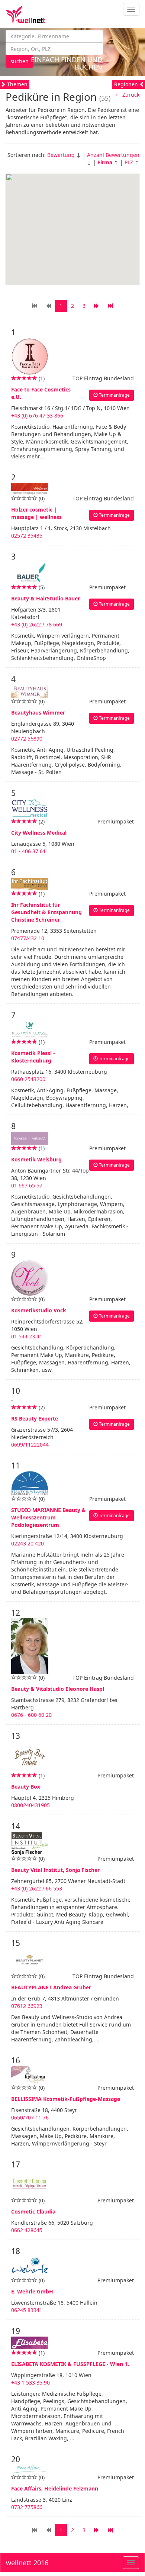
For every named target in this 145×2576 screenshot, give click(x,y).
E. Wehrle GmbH (32, 2291)
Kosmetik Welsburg (36, 1159)
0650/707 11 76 (30, 2117)
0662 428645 (27, 2230)
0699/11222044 (30, 1445)
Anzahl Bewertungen (113, 155)
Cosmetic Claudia (33, 2211)
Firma (105, 162)
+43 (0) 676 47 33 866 (37, 415)
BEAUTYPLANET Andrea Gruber (51, 1987)
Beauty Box (26, 1787)
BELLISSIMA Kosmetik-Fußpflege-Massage (66, 2099)
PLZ (129, 162)
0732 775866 (27, 2507)
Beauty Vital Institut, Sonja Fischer (55, 1870)
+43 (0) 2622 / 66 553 (37, 1888)
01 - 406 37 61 (28, 851)
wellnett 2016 (27, 2563)
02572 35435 (27, 536)
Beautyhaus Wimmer (38, 712)
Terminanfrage (114, 395)
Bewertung (61, 155)
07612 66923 (27, 2006)
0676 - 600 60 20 (31, 1715)
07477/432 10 (28, 938)
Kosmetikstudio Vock (39, 1310)
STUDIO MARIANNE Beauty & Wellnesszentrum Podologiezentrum (49, 1517)
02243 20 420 (28, 1543)
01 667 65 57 (27, 1185)
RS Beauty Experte (35, 1418)
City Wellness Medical (39, 833)
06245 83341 (27, 2310)
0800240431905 (30, 1805)
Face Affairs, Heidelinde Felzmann (55, 2488)
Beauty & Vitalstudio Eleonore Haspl (58, 1689)
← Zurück (128, 95)
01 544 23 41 (27, 1336)
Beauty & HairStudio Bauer (46, 598)
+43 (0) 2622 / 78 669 (37, 624)
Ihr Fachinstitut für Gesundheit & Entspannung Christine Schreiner (46, 912)
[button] (70, 223)
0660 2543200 (28, 1079)
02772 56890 (27, 739)
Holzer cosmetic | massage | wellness (36, 513)
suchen (20, 61)
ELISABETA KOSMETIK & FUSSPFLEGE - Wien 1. (70, 2364)
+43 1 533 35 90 (30, 2382)
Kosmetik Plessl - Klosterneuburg (33, 1057)
